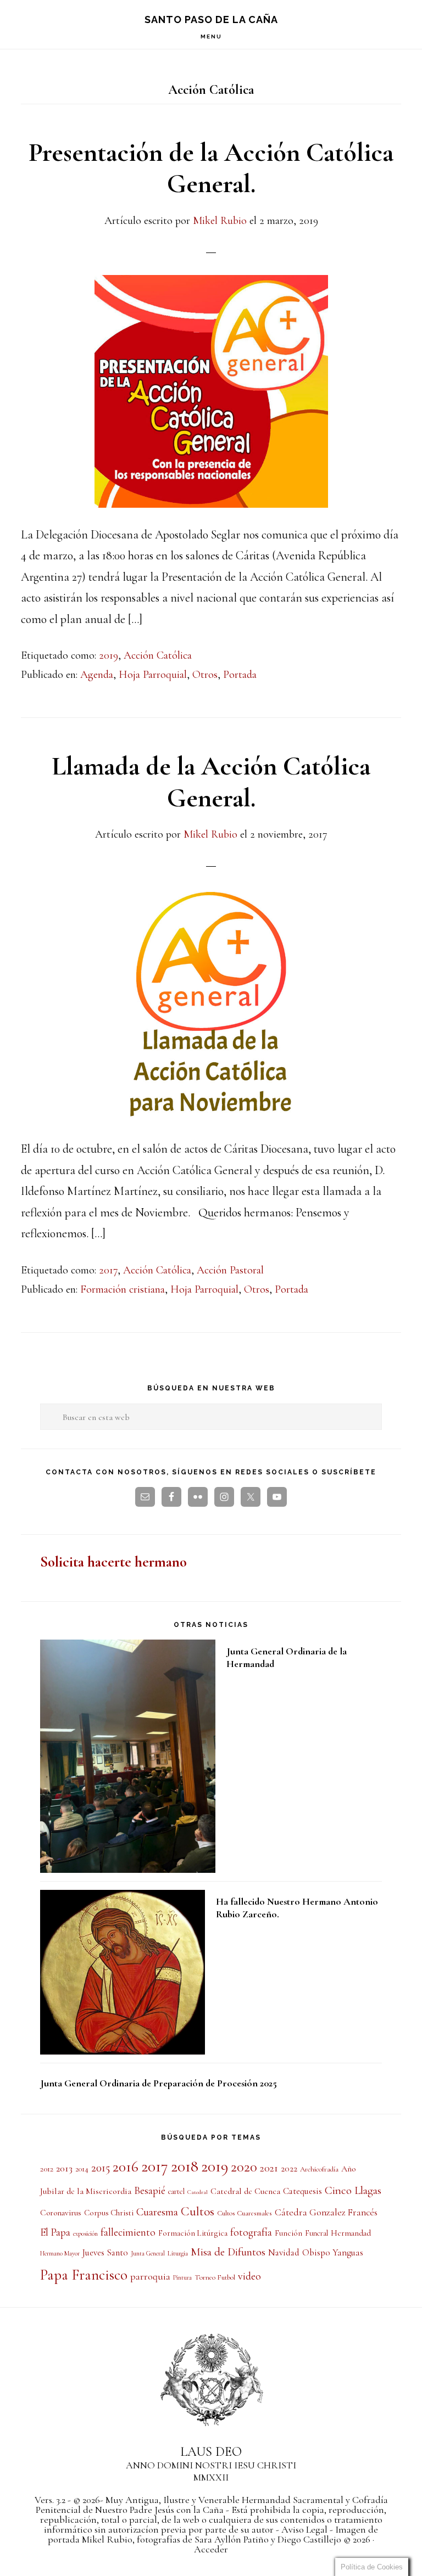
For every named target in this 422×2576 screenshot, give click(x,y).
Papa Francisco (84, 2275)
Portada (240, 675)
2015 (101, 2168)
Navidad (284, 2253)
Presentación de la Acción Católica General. (211, 169)
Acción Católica (158, 655)
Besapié (150, 2191)
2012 (47, 2169)
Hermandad (351, 2233)
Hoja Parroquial (153, 675)
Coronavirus (61, 2213)
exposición (85, 2233)
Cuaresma (157, 2212)
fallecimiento (128, 2232)
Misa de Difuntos (228, 2252)
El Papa (55, 2232)
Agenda (97, 675)
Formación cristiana (123, 1289)
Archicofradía (319, 2169)
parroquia (150, 2276)
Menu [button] (211, 37)
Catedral (198, 2192)
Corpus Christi (109, 2213)
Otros (205, 675)
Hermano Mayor (60, 2253)
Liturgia (178, 2253)
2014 (82, 2169)
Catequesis (302, 2191)
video (249, 2276)
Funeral (316, 2233)
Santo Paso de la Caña (211, 19)
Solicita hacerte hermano (113, 1562)
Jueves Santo (105, 2253)
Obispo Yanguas (333, 2252)
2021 (269, 2168)
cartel (176, 2191)
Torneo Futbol (215, 2277)
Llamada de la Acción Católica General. (211, 782)
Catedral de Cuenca (245, 2191)
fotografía (251, 2232)
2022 (289, 2169)
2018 (185, 2166)
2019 (109, 655)
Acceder (211, 2549)
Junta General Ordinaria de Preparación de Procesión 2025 (159, 2083)
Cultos (198, 2212)
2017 (108, 1270)
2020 (244, 2167)
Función (288, 2233)
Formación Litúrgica (193, 2233)
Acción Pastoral (230, 1270)
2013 (64, 2168)
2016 (126, 2167)
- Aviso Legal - (304, 2529)
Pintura (182, 2277)
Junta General (148, 2253)
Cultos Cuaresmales (245, 2213)
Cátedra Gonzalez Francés (326, 2212)
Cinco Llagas (353, 2190)
